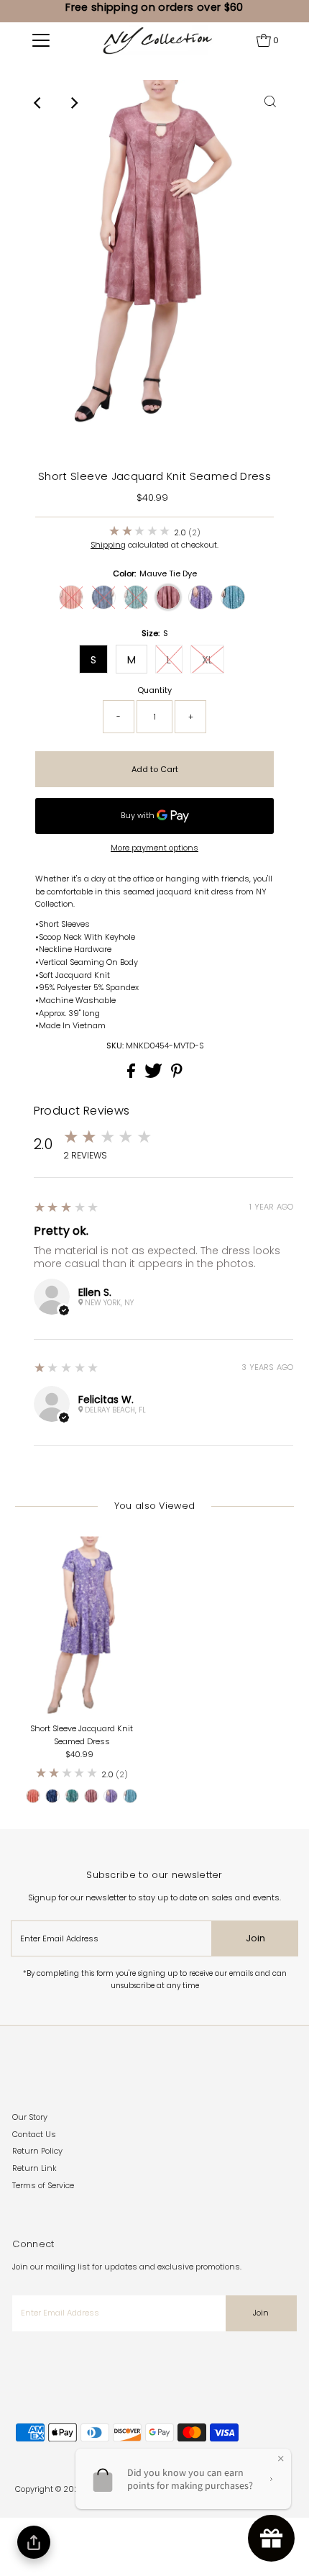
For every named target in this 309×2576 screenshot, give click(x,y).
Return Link (34, 2168)
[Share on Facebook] (132, 1075)
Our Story (30, 2117)
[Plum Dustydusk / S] (111, 1796)
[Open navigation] (41, 40)
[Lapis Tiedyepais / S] (72, 1796)
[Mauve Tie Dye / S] (91, 1796)
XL (207, 660)
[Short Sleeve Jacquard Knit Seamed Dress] (82, 1627)
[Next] (74, 103)
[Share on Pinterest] (177, 1075)
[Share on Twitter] (154, 1075)
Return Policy (37, 2151)
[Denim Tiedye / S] (52, 1796)
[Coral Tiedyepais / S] (33, 1796)
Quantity (154, 690)
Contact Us (34, 2134)
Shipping (108, 545)
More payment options (154, 848)
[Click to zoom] (270, 103)
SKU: (115, 1046)
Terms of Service (43, 2185)
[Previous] (39, 103)
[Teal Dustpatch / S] (130, 1796)
